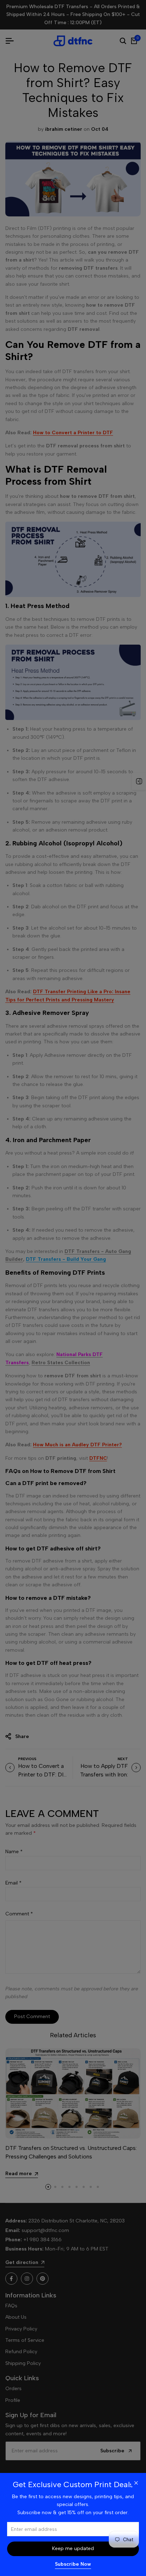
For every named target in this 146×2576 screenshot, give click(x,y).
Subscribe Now (73, 2564)
